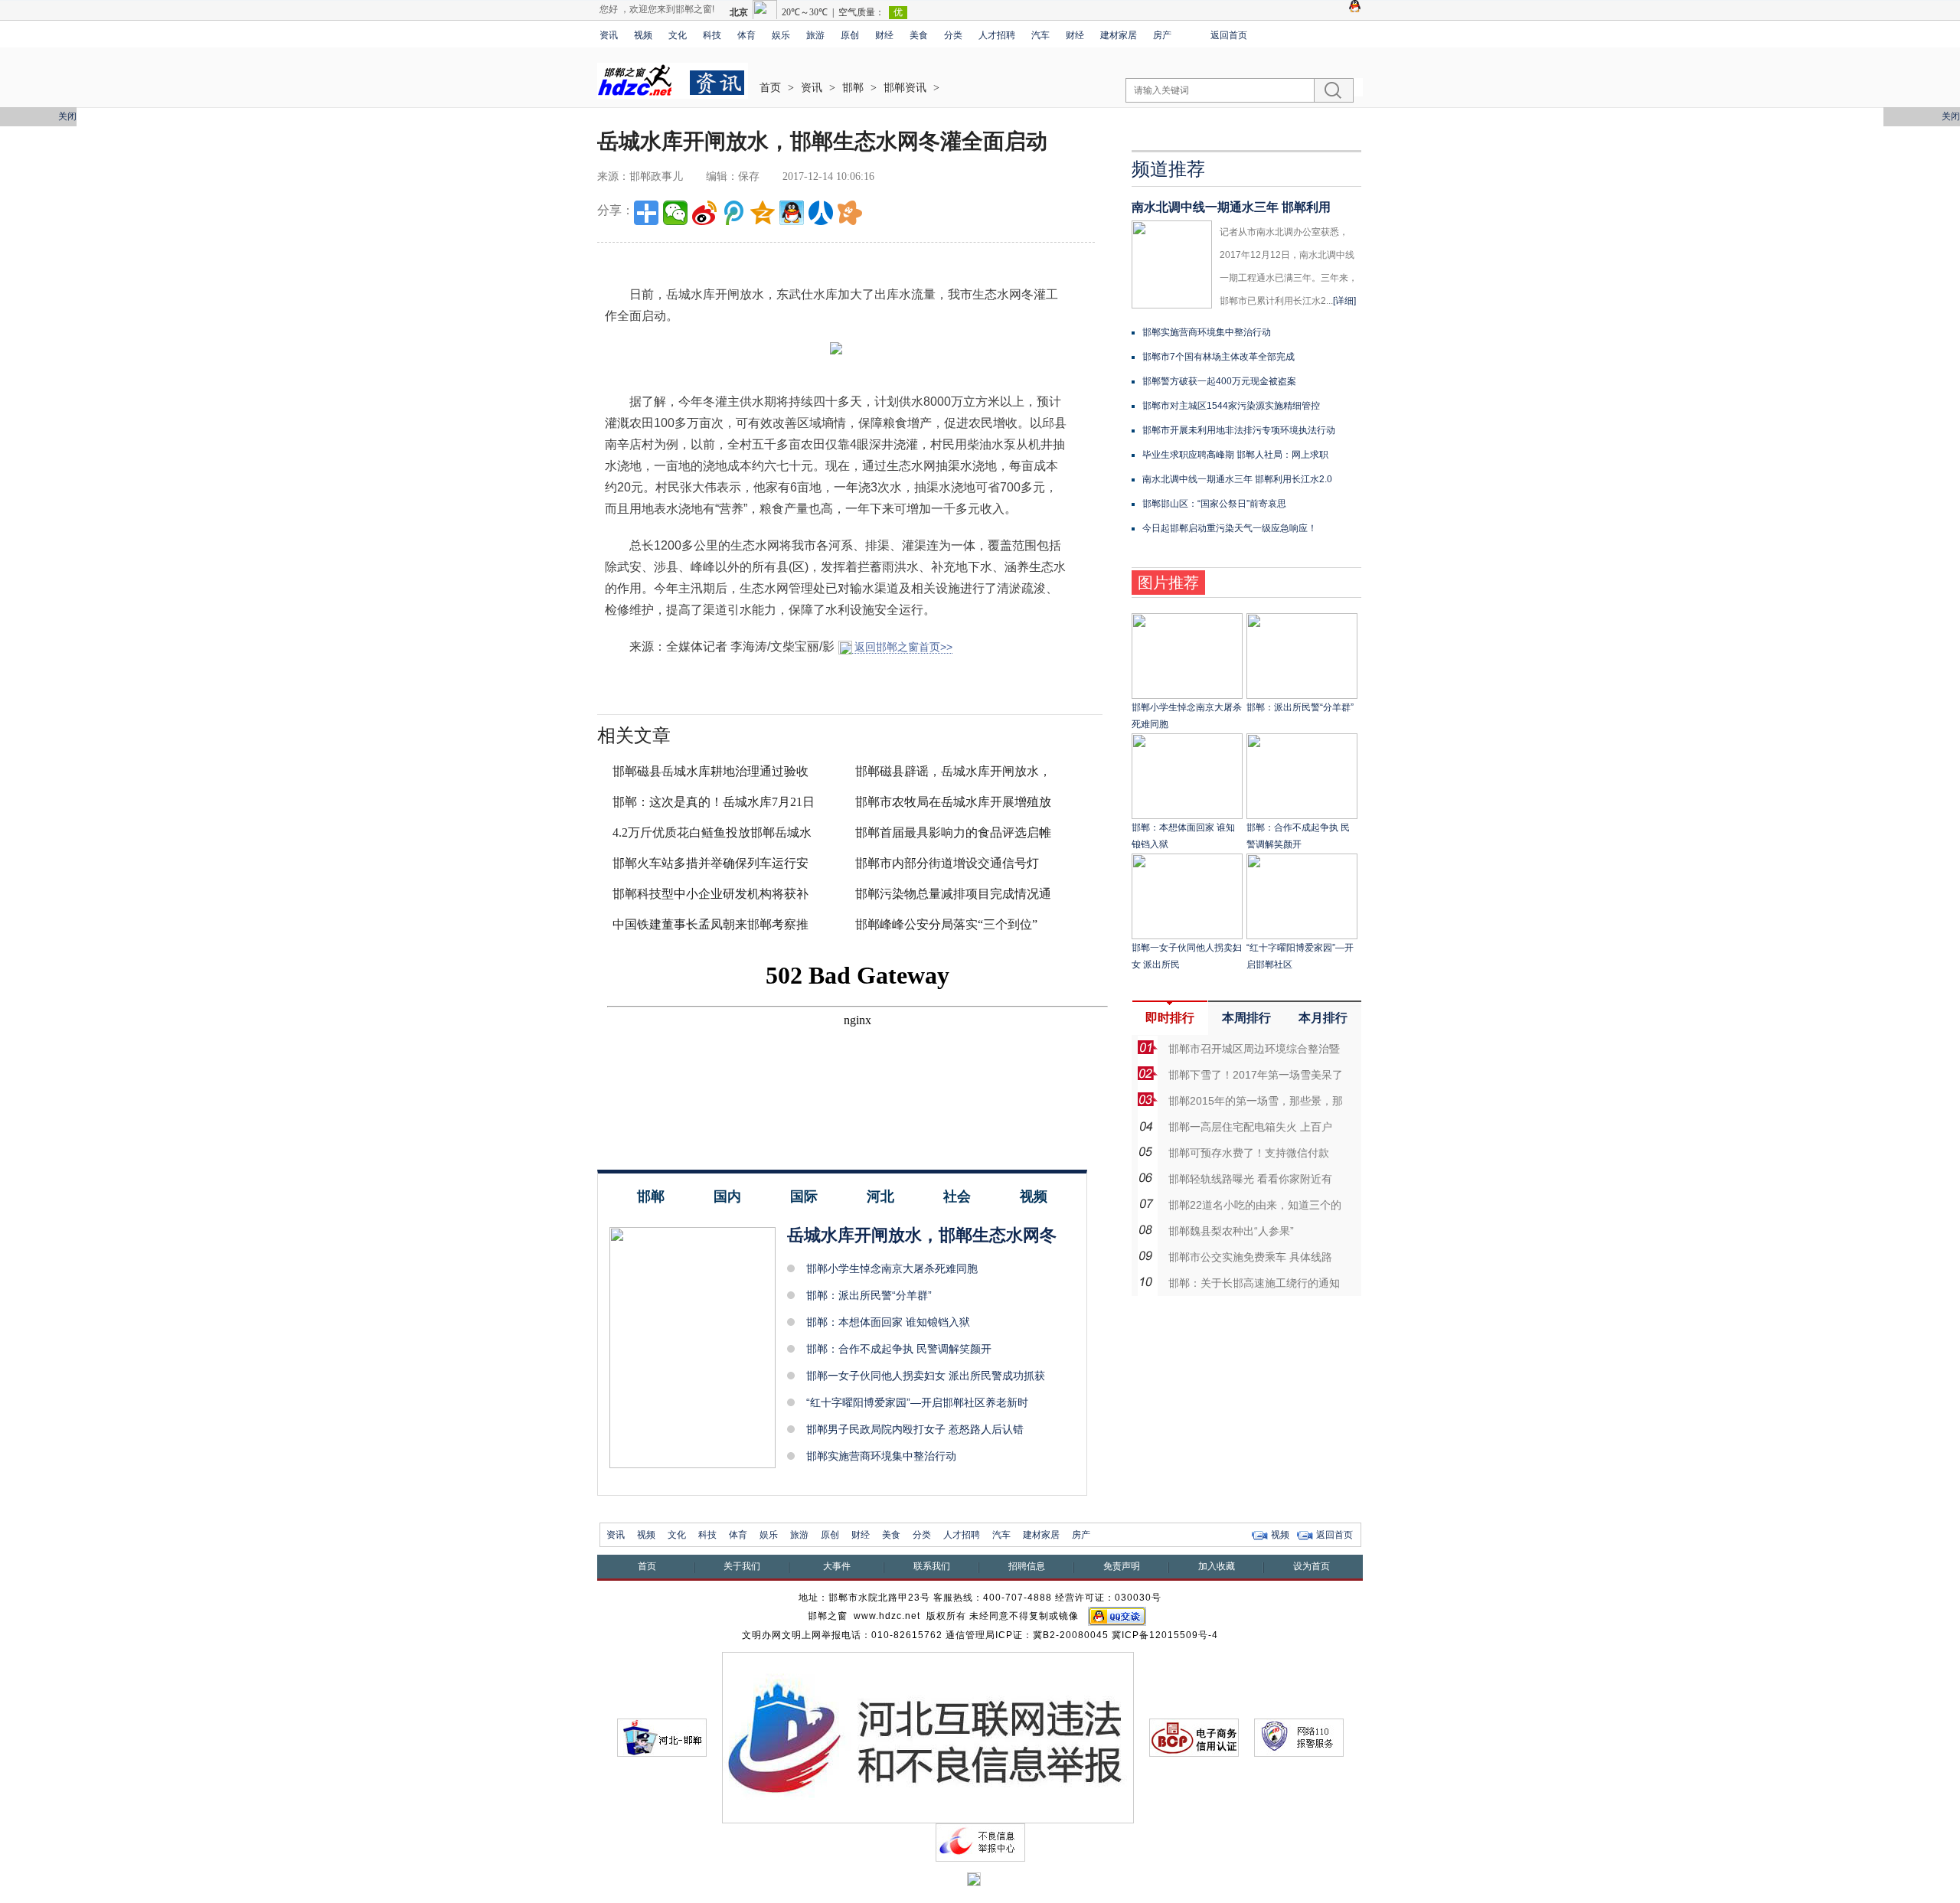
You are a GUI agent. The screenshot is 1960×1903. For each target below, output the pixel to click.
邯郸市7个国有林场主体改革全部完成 (1218, 357)
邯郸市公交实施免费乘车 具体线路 (1250, 1257)
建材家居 (1119, 35)
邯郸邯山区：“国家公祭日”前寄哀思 (1214, 504)
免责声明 (1122, 1566)
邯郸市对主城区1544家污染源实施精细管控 (1231, 406)
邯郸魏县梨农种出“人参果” (1231, 1231)
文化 (678, 35)
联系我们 (932, 1566)
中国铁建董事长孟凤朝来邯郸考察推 (710, 924)
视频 (643, 35)
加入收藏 (1217, 1566)
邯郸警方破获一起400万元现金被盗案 (1219, 381)
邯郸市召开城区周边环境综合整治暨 (1254, 1049)
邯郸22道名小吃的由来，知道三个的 (1255, 1205)
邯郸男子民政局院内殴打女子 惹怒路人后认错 (915, 1429)
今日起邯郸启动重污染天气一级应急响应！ (1230, 528)
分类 (953, 35)
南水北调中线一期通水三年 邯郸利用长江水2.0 (1237, 479)
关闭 (67, 116)
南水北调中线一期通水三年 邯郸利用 (1231, 207)
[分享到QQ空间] (763, 213)
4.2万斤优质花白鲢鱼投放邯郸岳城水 (712, 832)
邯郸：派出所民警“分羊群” (869, 1295)
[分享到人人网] (821, 213)
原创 (850, 35)
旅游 (815, 35)
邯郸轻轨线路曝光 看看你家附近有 (1250, 1179)
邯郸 (853, 88)
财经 (884, 35)
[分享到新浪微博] (704, 213)
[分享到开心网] (850, 213)
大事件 (837, 1566)
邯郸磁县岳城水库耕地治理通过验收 (710, 771)
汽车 (1040, 35)
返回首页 (1229, 35)
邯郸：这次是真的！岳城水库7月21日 (714, 802)
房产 (1162, 35)
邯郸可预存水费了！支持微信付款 (1249, 1153)
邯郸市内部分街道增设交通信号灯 (947, 863)
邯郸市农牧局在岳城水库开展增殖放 (953, 802)
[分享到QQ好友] (792, 213)
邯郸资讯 (905, 88)
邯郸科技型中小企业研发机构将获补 (710, 894)
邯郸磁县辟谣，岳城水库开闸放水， (953, 771)
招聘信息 (1027, 1566)
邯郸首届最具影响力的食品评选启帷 (953, 832)
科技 (712, 35)
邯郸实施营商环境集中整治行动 (881, 1456)
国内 (727, 1196)
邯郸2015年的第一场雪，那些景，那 (1256, 1101)
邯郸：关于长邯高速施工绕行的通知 (1254, 1283)
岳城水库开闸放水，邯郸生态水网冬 (922, 1235)
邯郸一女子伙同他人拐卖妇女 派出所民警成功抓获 (926, 1376)
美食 (919, 35)
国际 (804, 1196)
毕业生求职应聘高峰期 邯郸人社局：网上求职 (1235, 455)
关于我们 (742, 1566)
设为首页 (1312, 1566)
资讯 (609, 35)
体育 (746, 35)
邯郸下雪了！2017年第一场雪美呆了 (1256, 1075)
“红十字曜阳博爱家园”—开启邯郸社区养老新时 (917, 1402)
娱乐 (781, 35)
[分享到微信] (675, 213)
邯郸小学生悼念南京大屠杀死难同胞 (892, 1268)
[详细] (1344, 301)
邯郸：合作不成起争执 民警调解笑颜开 (899, 1349)
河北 (880, 1196)
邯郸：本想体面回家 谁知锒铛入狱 (888, 1322)
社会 (957, 1196)
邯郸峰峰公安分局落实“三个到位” (946, 924)
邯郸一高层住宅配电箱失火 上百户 (1250, 1127)
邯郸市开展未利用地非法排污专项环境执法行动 (1239, 430)
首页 (770, 88)
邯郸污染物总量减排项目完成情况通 (953, 894)
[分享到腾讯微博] (733, 213)
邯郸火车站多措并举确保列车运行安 (710, 863)
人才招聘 (997, 35)
